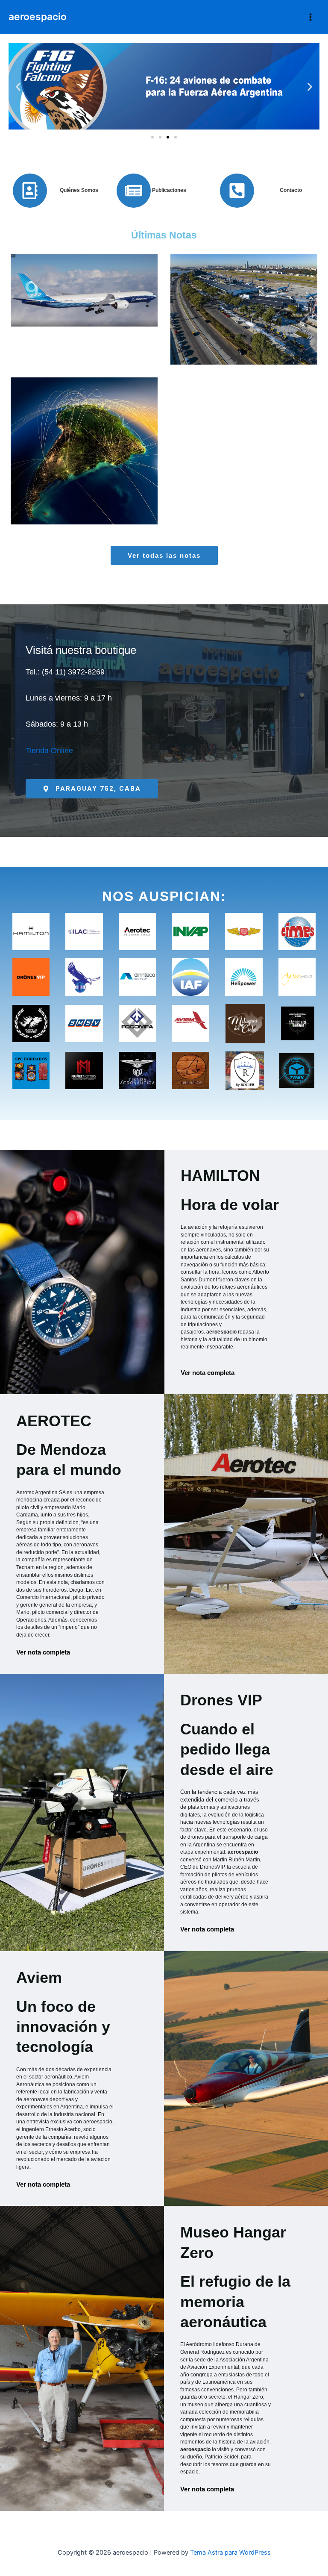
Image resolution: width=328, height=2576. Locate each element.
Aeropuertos (246, 341)
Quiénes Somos (79, 190)
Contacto (291, 190)
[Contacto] (237, 191)
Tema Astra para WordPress (230, 2552)
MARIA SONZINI (116, 325)
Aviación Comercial (86, 335)
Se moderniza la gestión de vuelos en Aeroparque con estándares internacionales (244, 290)
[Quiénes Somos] (30, 191)
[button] (18, 87)
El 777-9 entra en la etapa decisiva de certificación (84, 290)
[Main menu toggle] (310, 17)
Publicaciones (169, 190)
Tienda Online (49, 751)
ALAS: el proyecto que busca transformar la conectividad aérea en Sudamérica (84, 432)
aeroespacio (38, 17)
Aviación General (115, 482)
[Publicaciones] (134, 191)
